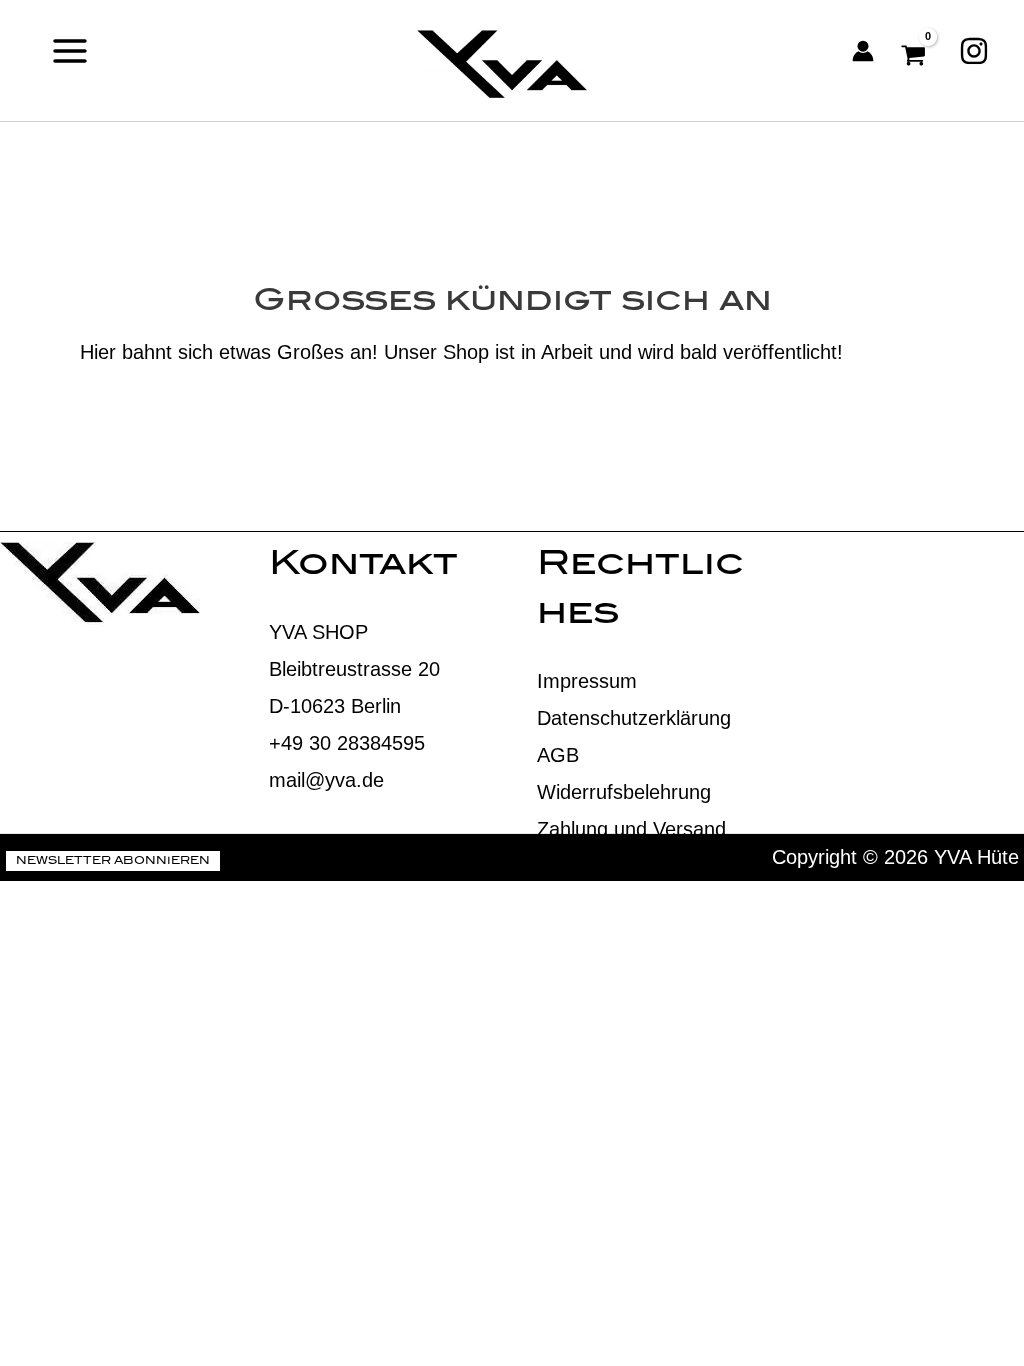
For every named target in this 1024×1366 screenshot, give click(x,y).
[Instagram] (974, 51)
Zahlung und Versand (631, 829)
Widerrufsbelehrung (624, 792)
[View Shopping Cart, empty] (916, 51)
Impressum (587, 681)
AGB (558, 755)
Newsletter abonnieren (113, 862)
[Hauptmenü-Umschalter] (70, 50)
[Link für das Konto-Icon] (863, 51)
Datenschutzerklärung (634, 718)
